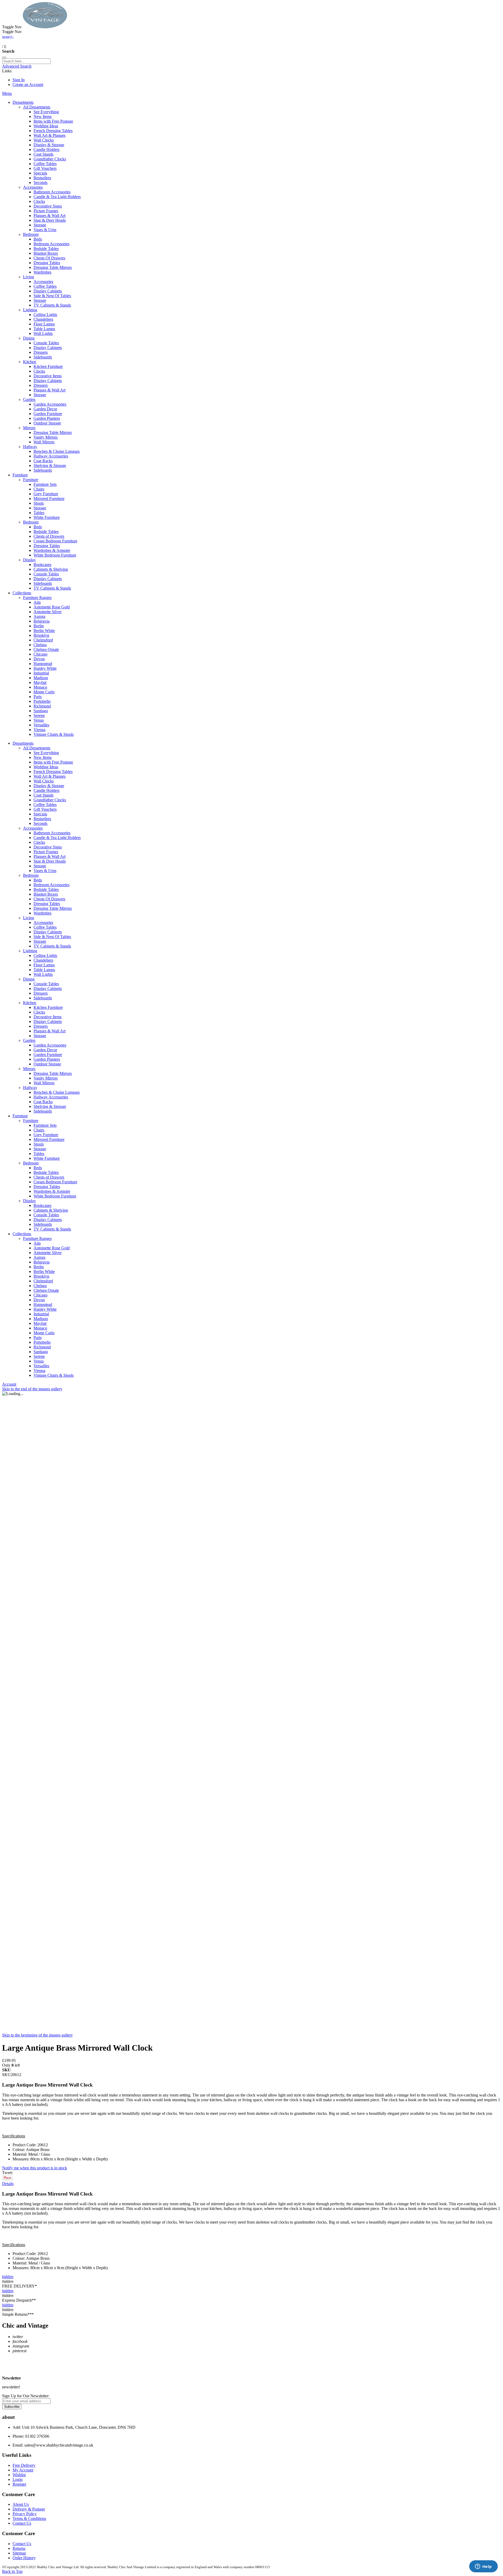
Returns (19, 2548)
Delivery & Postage (29, 2509)
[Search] (4, 57)
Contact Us (22, 2523)
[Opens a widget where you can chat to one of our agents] (483, 2567)
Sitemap (19, 2553)
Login (18, 2479)
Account (9, 1384)
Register (19, 2484)
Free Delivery (24, 2465)
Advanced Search (17, 66)
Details (8, 2184)
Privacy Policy (25, 2514)
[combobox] (26, 61)
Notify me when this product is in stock (35, 2168)
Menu (7, 93)
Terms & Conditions (29, 2518)
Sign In (19, 80)
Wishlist (19, 2475)
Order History (24, 2558)
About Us (21, 2504)
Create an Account (28, 85)
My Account (23, 2470)
